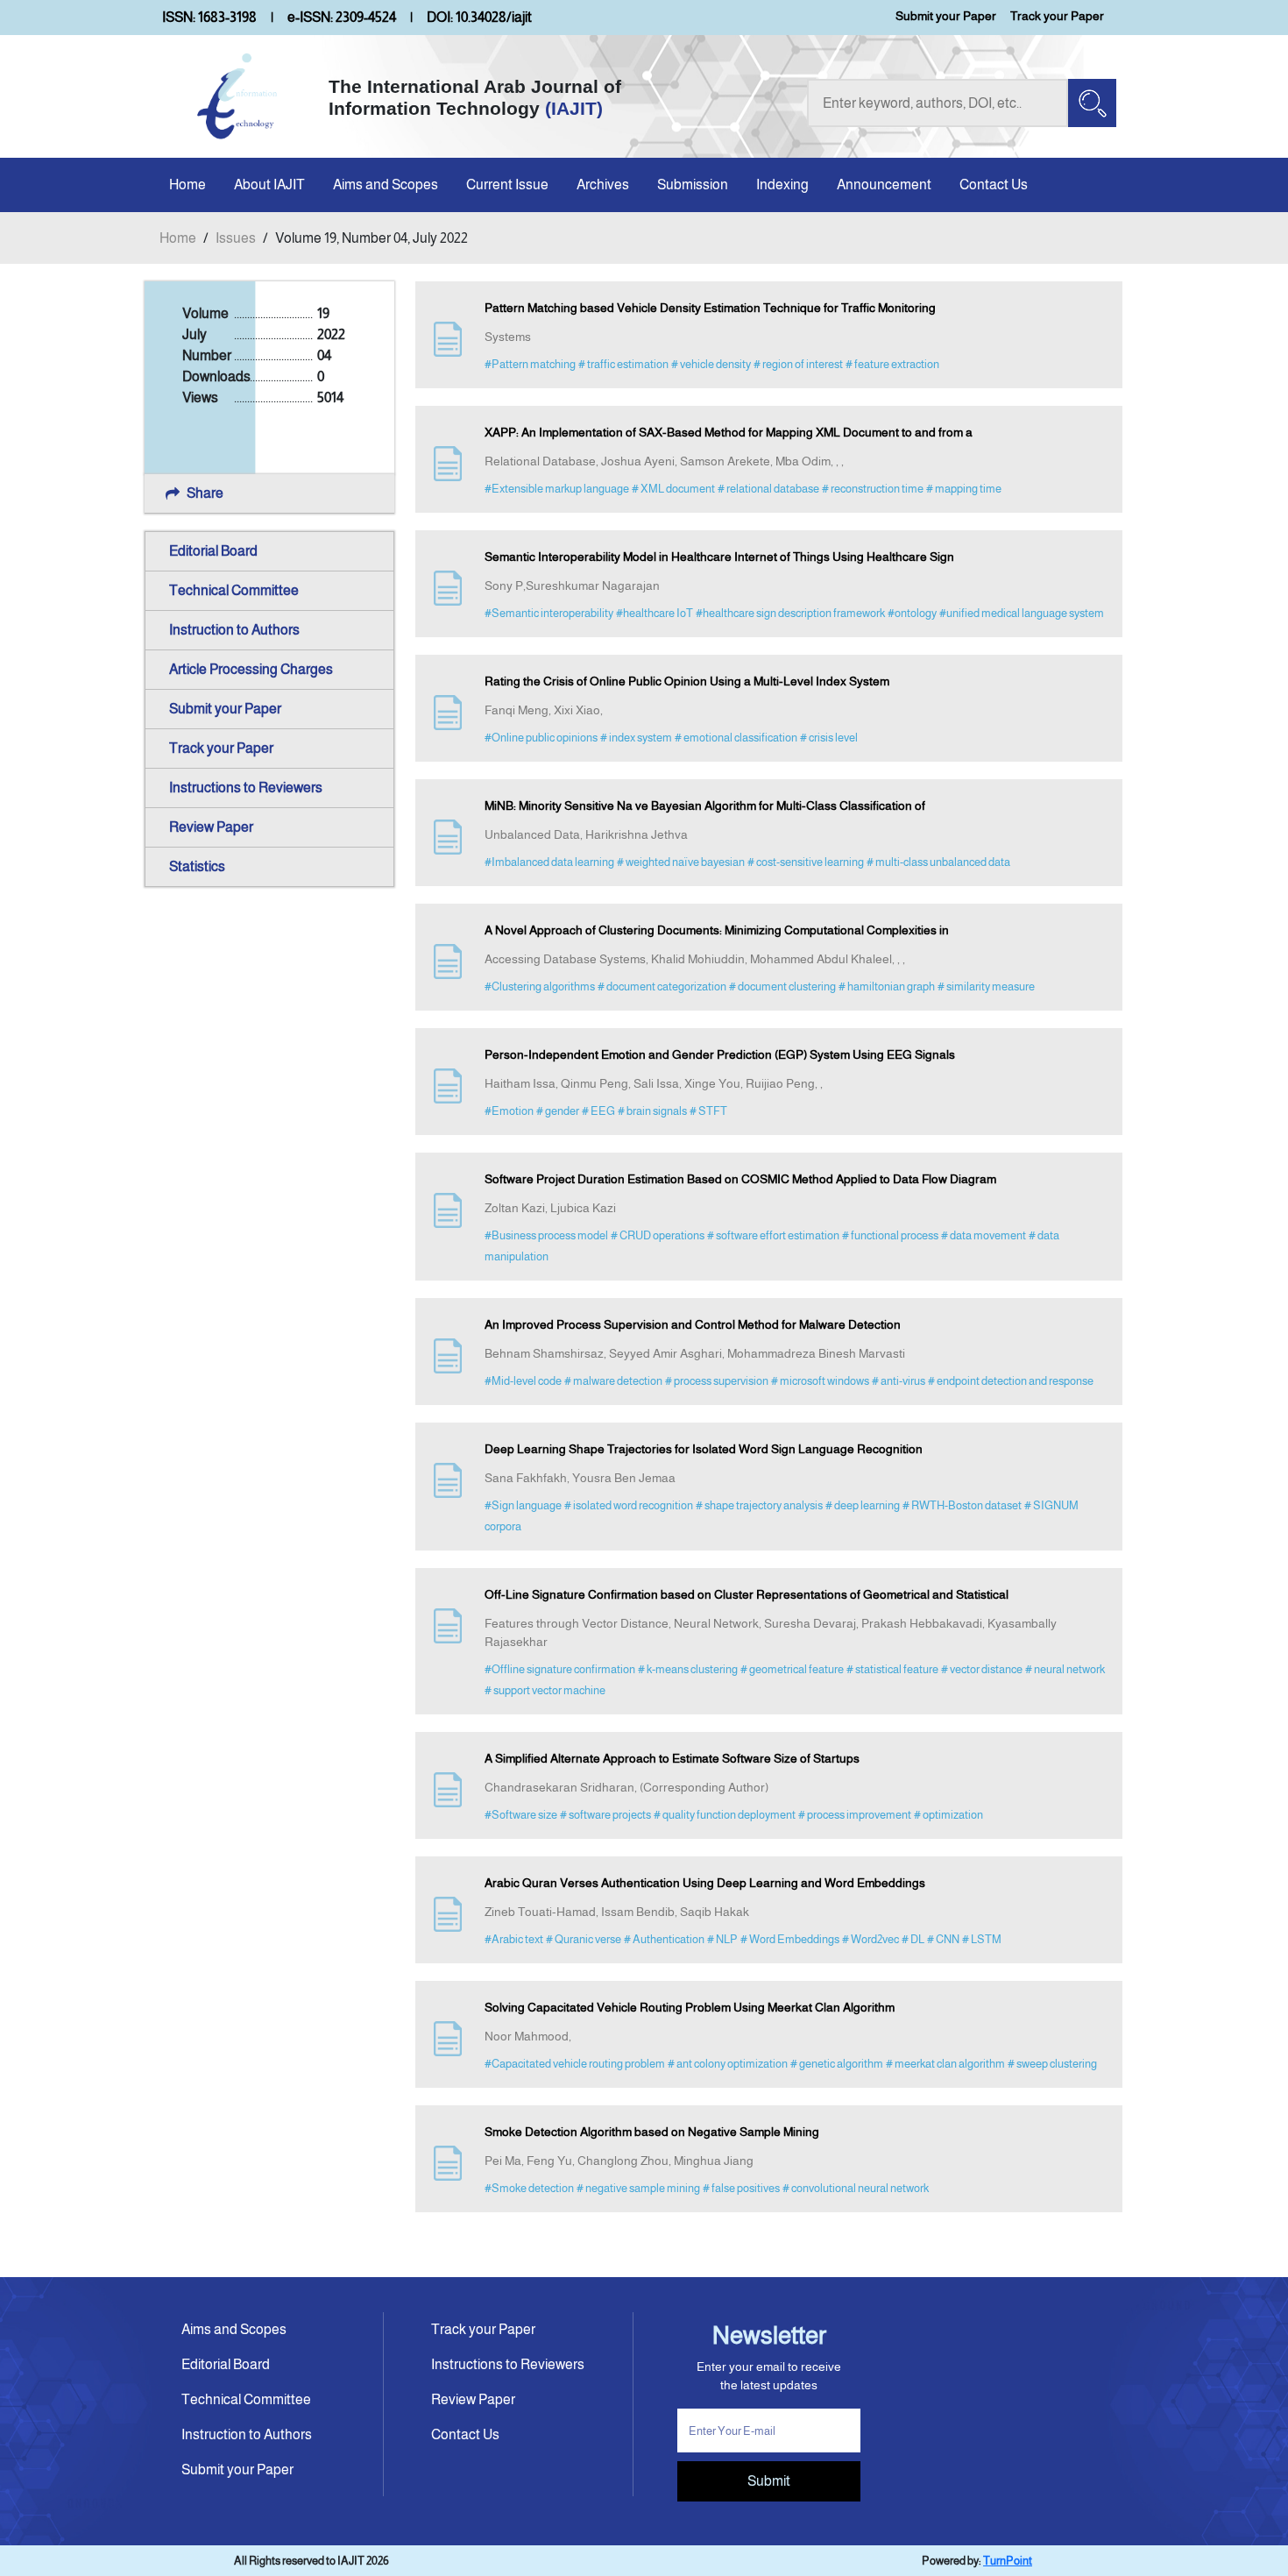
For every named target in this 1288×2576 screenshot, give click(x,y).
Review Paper (211, 827)
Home (188, 185)
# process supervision (717, 1381)
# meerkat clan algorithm (945, 2064)
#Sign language (523, 1505)
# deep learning (863, 1505)
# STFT (708, 1111)
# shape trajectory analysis (759, 1505)
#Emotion (509, 1111)
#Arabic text (514, 1939)
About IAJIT (269, 185)
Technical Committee (234, 590)
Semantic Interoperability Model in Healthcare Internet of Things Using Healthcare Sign (719, 557)
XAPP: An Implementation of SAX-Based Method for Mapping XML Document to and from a (729, 432)
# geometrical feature (792, 1669)
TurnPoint (1008, 2561)
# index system (636, 738)
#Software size (521, 1815)
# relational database (768, 489)
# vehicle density (711, 364)
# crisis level (829, 738)
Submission (693, 185)
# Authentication (664, 1939)
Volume (205, 313)
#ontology (912, 613)
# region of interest (798, 364)
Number (207, 355)
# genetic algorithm (837, 2064)
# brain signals (652, 1111)
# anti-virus (899, 1381)
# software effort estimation (773, 1235)
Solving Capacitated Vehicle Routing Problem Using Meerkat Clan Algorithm (690, 2007)
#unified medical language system (1022, 613)
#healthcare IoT (655, 613)
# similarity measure (986, 986)
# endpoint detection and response (1011, 1381)
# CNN (943, 1939)
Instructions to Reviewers (246, 788)
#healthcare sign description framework (790, 613)
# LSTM (982, 1939)
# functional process (890, 1235)
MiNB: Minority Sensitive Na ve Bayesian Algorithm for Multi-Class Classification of (705, 805)
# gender (558, 1111)
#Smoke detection (529, 2188)
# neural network (1065, 1669)
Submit (769, 2481)
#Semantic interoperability (549, 613)
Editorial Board (213, 551)
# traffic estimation (623, 364)
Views (200, 397)
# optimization (948, 1815)
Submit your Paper (946, 16)
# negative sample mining (638, 2188)
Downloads (216, 376)
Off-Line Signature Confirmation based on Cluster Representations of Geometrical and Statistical (747, 1594)
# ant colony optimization (728, 2064)
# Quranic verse (584, 1939)
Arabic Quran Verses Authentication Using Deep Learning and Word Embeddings (705, 1883)
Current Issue (507, 185)
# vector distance (982, 1669)
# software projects (605, 1815)
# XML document (673, 489)
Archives (603, 185)
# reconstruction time (873, 489)
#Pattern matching (530, 364)
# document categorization (662, 986)
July (195, 334)
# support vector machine (545, 1690)
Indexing (782, 185)
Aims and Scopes (386, 185)
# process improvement (855, 1815)
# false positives (741, 2188)
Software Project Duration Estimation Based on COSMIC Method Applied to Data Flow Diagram (740, 1179)
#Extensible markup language (557, 489)
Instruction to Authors (234, 630)
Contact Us (994, 185)
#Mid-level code (523, 1381)
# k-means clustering (688, 1669)
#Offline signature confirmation (560, 1669)
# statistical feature (892, 1669)
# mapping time (964, 489)
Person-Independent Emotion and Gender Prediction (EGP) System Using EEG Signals (720, 1054)
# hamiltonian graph (887, 986)
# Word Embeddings (790, 1939)
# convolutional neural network (856, 2188)
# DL (913, 1939)
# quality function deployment (725, 1815)
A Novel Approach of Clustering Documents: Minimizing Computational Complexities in (717, 930)
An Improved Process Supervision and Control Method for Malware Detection (693, 1324)
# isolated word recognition (629, 1505)
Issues (236, 238)
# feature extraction (892, 364)
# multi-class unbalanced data (938, 862)
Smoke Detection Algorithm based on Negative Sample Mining (652, 2132)
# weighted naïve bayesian (681, 862)
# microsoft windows (820, 1381)
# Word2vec (870, 1939)
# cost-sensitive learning (806, 862)
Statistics (197, 866)
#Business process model (546, 1235)
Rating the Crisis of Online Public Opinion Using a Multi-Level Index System (687, 681)
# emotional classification (736, 738)
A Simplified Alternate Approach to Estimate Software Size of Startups (672, 1758)
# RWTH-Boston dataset (962, 1505)
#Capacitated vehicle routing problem (575, 2064)
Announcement (884, 185)
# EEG (598, 1111)
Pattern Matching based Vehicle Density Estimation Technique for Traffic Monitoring (710, 308)
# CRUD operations (658, 1235)
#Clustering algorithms (540, 986)
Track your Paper (1057, 16)
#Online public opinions (541, 738)
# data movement (984, 1235)
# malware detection (613, 1381)
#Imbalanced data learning (549, 862)
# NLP (722, 1939)
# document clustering (782, 986)
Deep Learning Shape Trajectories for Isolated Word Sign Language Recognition (704, 1449)
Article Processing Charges (251, 669)
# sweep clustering (1052, 2064)
